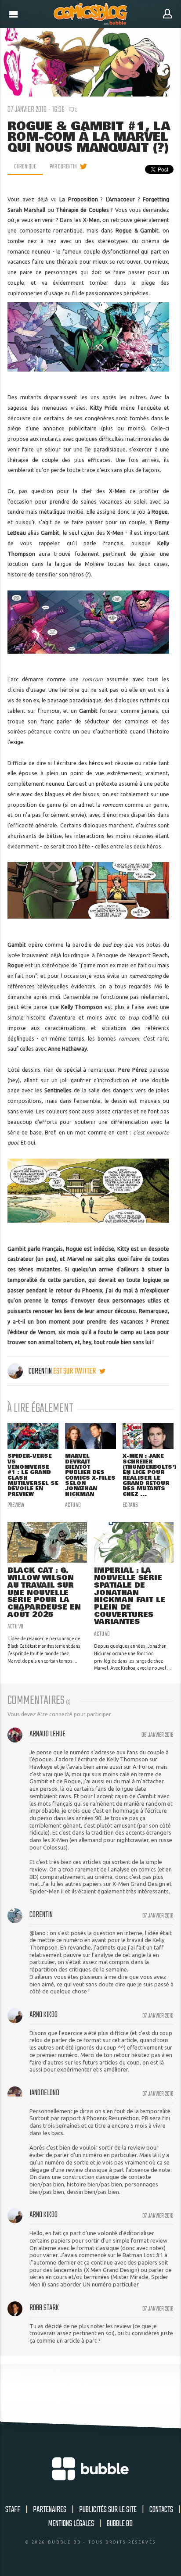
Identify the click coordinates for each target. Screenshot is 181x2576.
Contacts (161, 2510)
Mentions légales (71, 2524)
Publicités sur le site (108, 2510)
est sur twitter (75, 1371)
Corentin (40, 1371)
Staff (13, 2510)
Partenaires (50, 2510)
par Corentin (63, 167)
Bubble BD (120, 2524)
